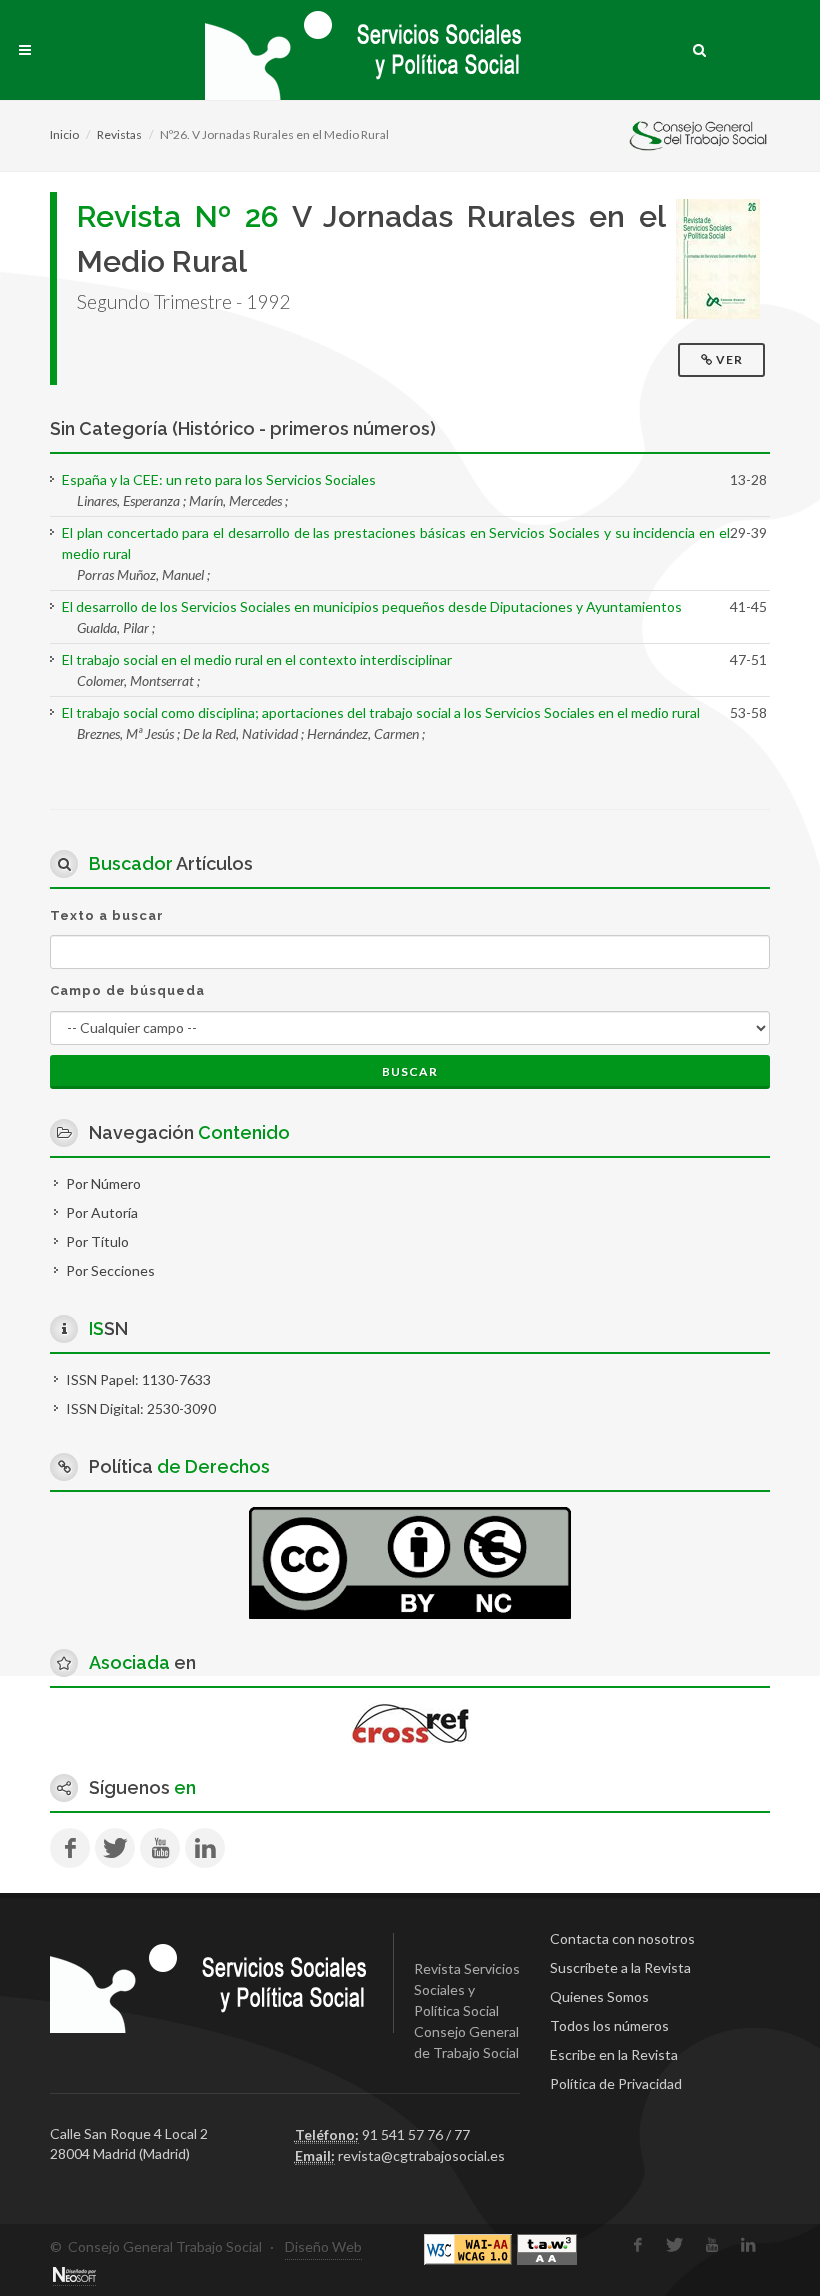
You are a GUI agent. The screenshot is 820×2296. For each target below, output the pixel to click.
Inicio (64, 134)
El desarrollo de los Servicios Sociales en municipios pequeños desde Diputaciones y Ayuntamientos (372, 606)
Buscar (410, 1071)
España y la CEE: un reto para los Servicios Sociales (219, 479)
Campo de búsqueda (127, 990)
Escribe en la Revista (614, 2054)
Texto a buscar (107, 915)
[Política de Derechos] (410, 1560)
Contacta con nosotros (622, 1938)
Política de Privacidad (616, 2083)
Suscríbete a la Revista (620, 1967)
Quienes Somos (599, 1996)
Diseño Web (323, 2246)
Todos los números (609, 2025)
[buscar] (700, 47)
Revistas (119, 134)
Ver (729, 359)
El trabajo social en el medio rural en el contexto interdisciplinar (257, 659)
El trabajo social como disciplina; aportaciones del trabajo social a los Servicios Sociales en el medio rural (381, 712)
